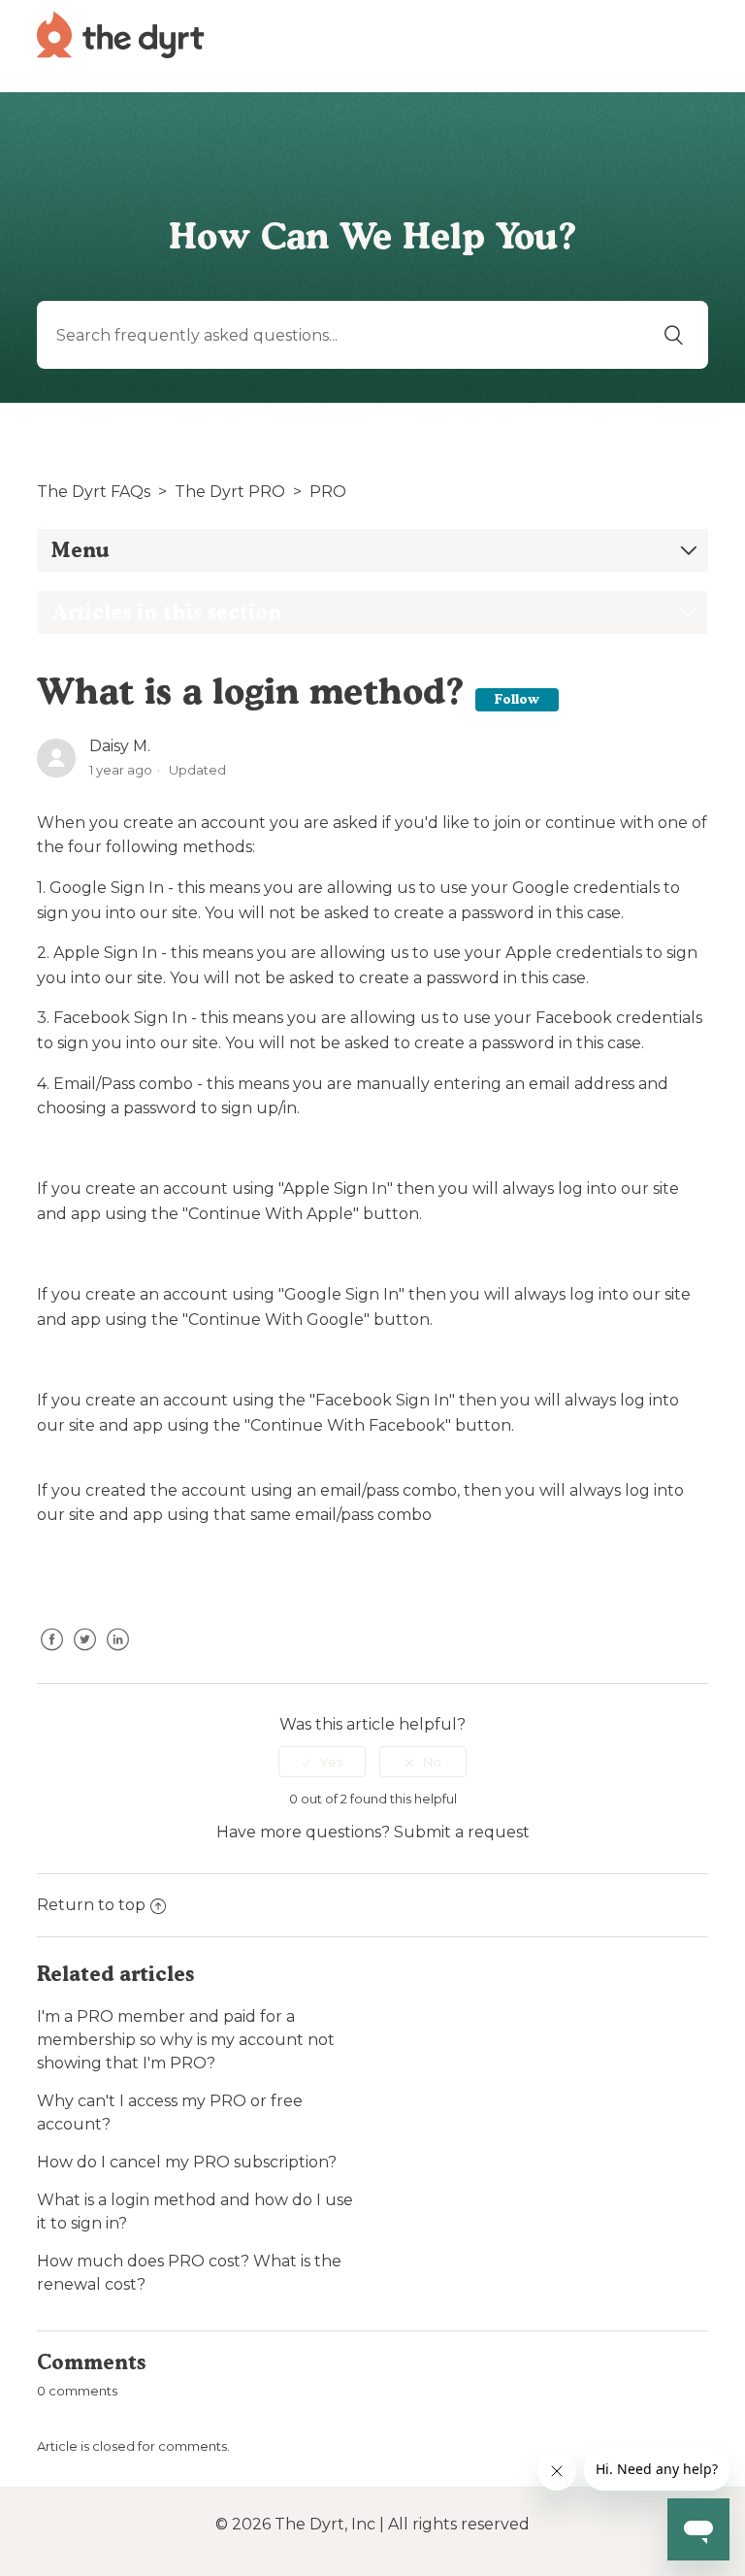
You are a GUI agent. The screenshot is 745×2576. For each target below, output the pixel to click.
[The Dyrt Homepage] (121, 33)
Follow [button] (517, 699)
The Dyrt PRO (230, 492)
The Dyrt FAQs (94, 492)
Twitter (84, 1654)
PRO (328, 492)
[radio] (322, 1762)
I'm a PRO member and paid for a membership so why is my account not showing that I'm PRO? (186, 2040)
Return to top (91, 1905)
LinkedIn (117, 1654)
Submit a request (462, 1832)
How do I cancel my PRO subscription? (187, 2162)
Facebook (51, 1654)
